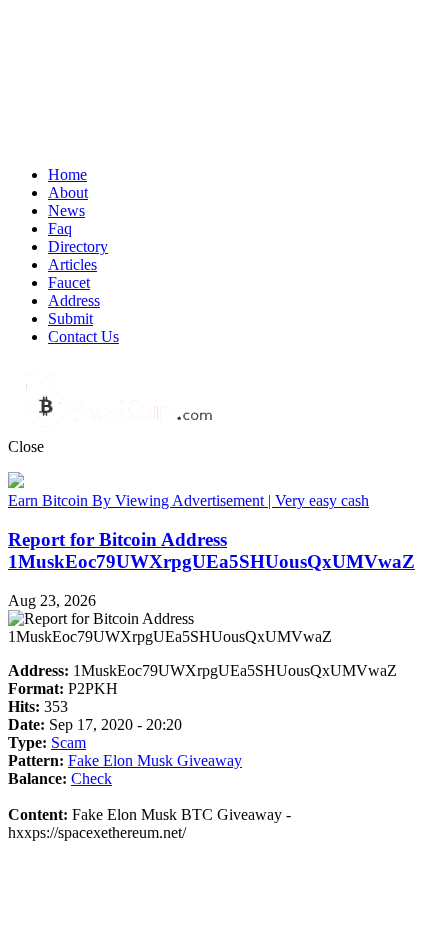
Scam (68, 742)
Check (91, 778)
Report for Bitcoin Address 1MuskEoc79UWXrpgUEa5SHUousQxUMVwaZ (211, 550)
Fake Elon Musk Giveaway (155, 760)
